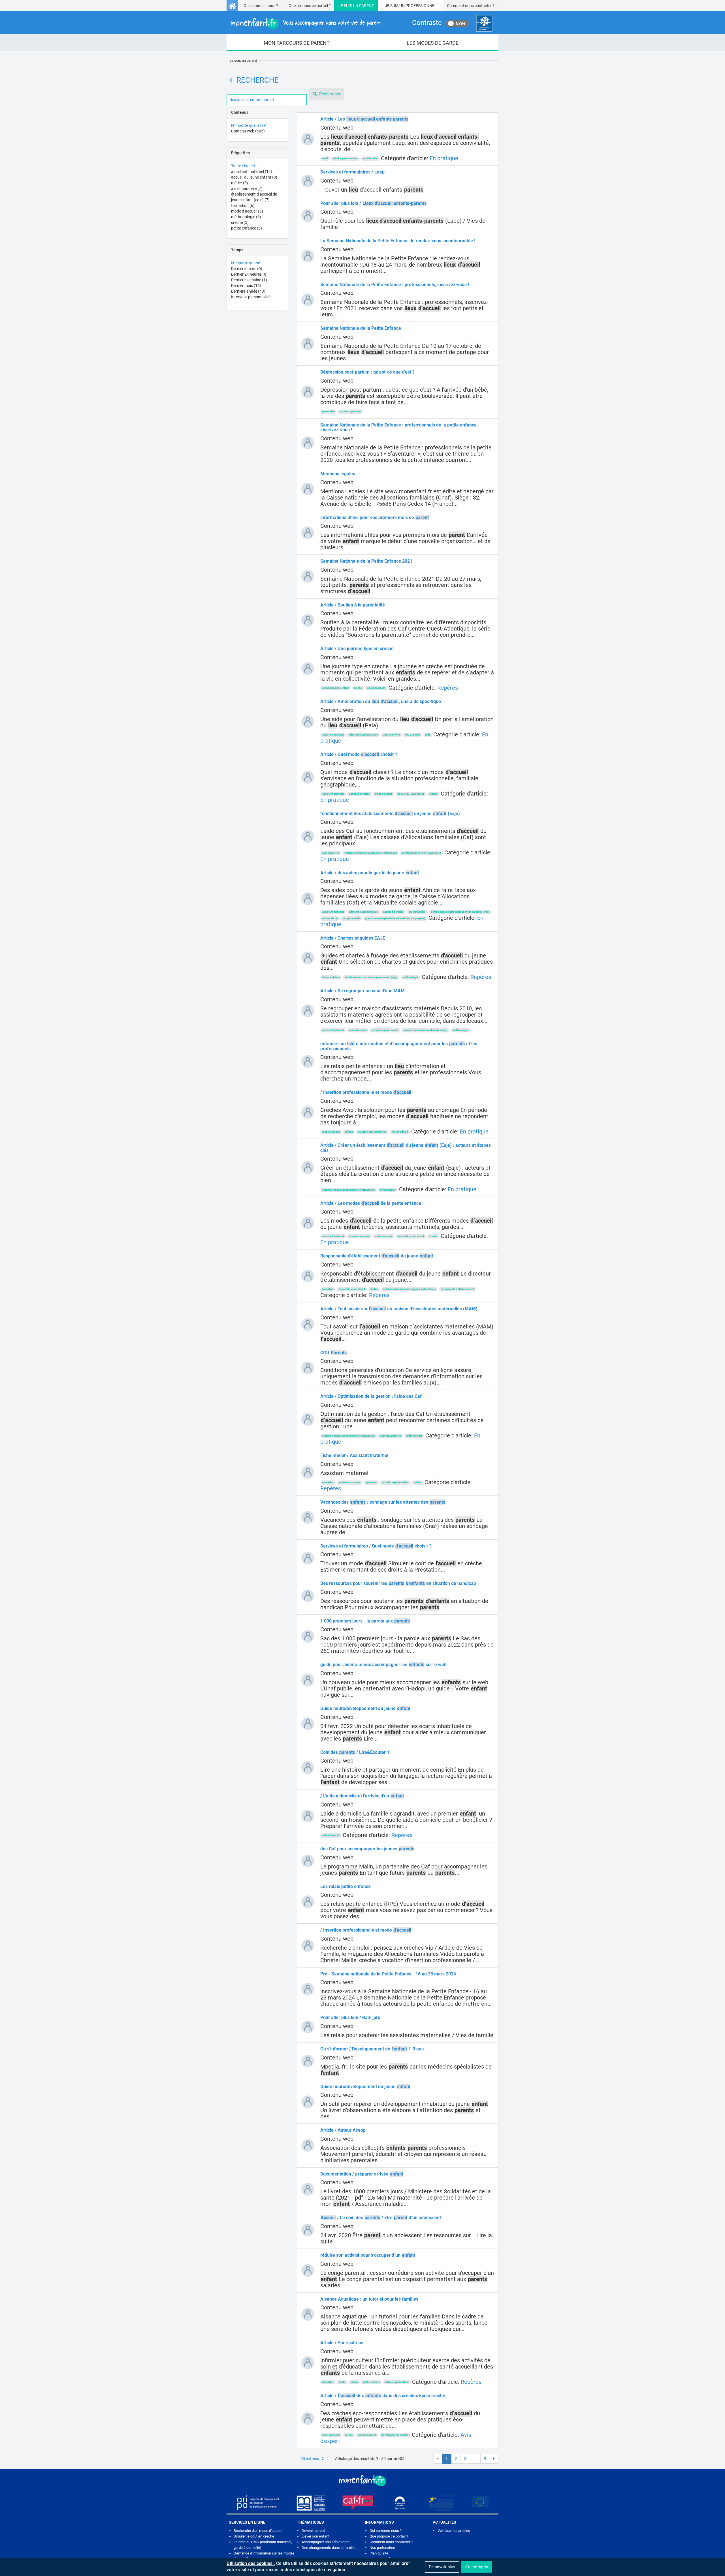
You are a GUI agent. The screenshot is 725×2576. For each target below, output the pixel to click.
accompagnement (350, 412)
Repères (448, 688)
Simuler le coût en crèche (254, 2536)
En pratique (444, 158)
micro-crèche (330, 918)
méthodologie (246, 217)
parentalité (328, 412)
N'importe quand (246, 263)
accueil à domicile (359, 794)
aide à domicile (331, 1835)
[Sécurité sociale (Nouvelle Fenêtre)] (400, 2503)
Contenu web (248, 131)
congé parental (351, 918)
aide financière (247, 188)
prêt (428, 735)
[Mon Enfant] (362, 2480)
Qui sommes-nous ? (261, 6)
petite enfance (247, 228)
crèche (240, 222)
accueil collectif (376, 688)
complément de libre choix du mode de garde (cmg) (460, 912)
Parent (366, 6)
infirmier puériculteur (397, 2382)
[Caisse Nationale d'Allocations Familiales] (484, 23)
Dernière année (248, 291)
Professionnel (421, 6)
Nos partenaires (382, 2548)
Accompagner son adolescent (326, 2542)
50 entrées (310, 2459)
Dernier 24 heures (249, 274)
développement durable (395, 2435)
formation (243, 205)
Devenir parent (313, 2531)
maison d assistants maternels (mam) (425, 1030)
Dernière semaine (249, 280)
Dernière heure (247, 269)
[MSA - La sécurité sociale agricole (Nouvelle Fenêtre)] (311, 2503)
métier (240, 183)
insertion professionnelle (372, 1132)
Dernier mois (246, 286)
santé (342, 2382)
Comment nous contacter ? (471, 6)
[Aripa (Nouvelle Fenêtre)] (258, 2503)
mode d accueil (247, 211)
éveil (325, 158)
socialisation (370, 158)
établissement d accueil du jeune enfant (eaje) (371, 853)
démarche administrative (363, 735)
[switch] (457, 23)
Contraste (427, 23)
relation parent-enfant (345, 158)
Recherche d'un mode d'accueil (258, 2531)
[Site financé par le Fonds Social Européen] (480, 2503)
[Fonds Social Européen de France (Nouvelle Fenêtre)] (440, 2503)
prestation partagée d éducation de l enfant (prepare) (395, 918)
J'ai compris (477, 2567)
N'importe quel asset (249, 125)
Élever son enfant (315, 2536)
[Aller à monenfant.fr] (232, 6)
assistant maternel (252, 172)
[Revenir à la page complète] (231, 80)
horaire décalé (400, 1132)
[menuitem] (297, 42)
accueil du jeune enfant (254, 177)
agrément (371, 1482)
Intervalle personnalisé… (252, 297)
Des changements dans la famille (329, 2548)
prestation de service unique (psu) (422, 853)
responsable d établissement (458, 1289)
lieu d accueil (413, 735)
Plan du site (379, 2553)
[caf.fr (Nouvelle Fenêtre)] (358, 2503)
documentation (331, 977)
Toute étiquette (244, 166)
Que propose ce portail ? (310, 6)
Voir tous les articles (454, 2531)
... (475, 2459)
